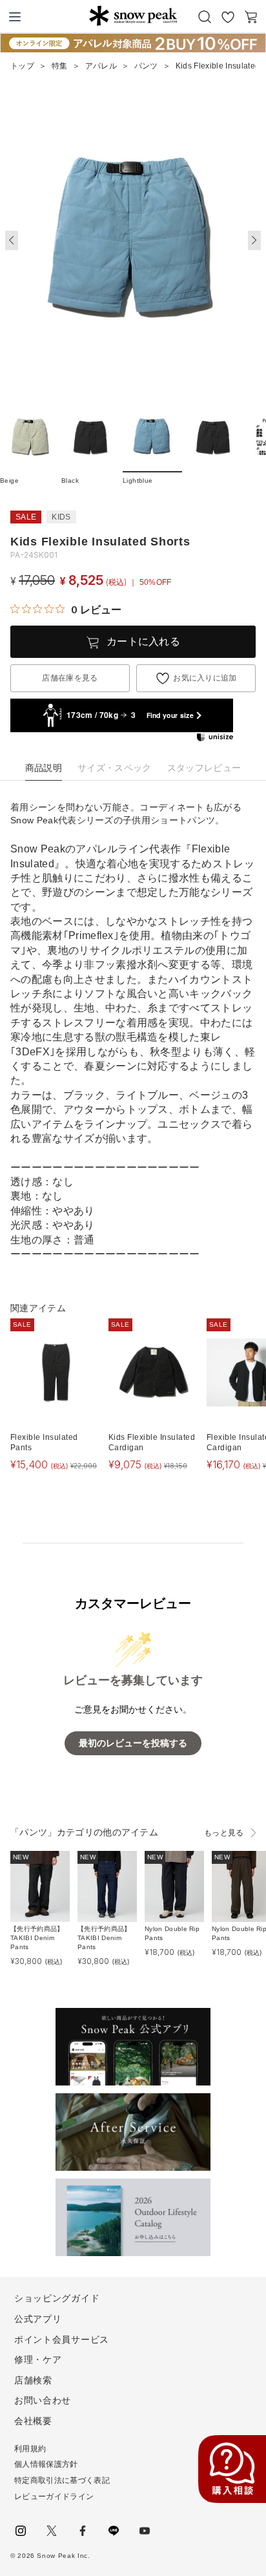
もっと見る (224, 1833)
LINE (114, 2531)
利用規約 (30, 2449)
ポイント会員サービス (62, 2339)
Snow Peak (133, 16)
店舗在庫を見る (70, 678)
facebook (83, 2531)
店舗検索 (33, 2380)
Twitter (52, 2531)
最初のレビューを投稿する (133, 1743)
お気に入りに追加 (205, 678)
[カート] (251, 17)
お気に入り (228, 17)
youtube (145, 2531)
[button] (254, 240)
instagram (21, 2531)
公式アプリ (38, 2319)
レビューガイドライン (54, 2497)
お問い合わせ (43, 2400)
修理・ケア (38, 2360)
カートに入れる (143, 641)
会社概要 (33, 2421)
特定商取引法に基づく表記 (62, 2480)
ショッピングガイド (57, 2298)
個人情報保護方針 (46, 2464)
